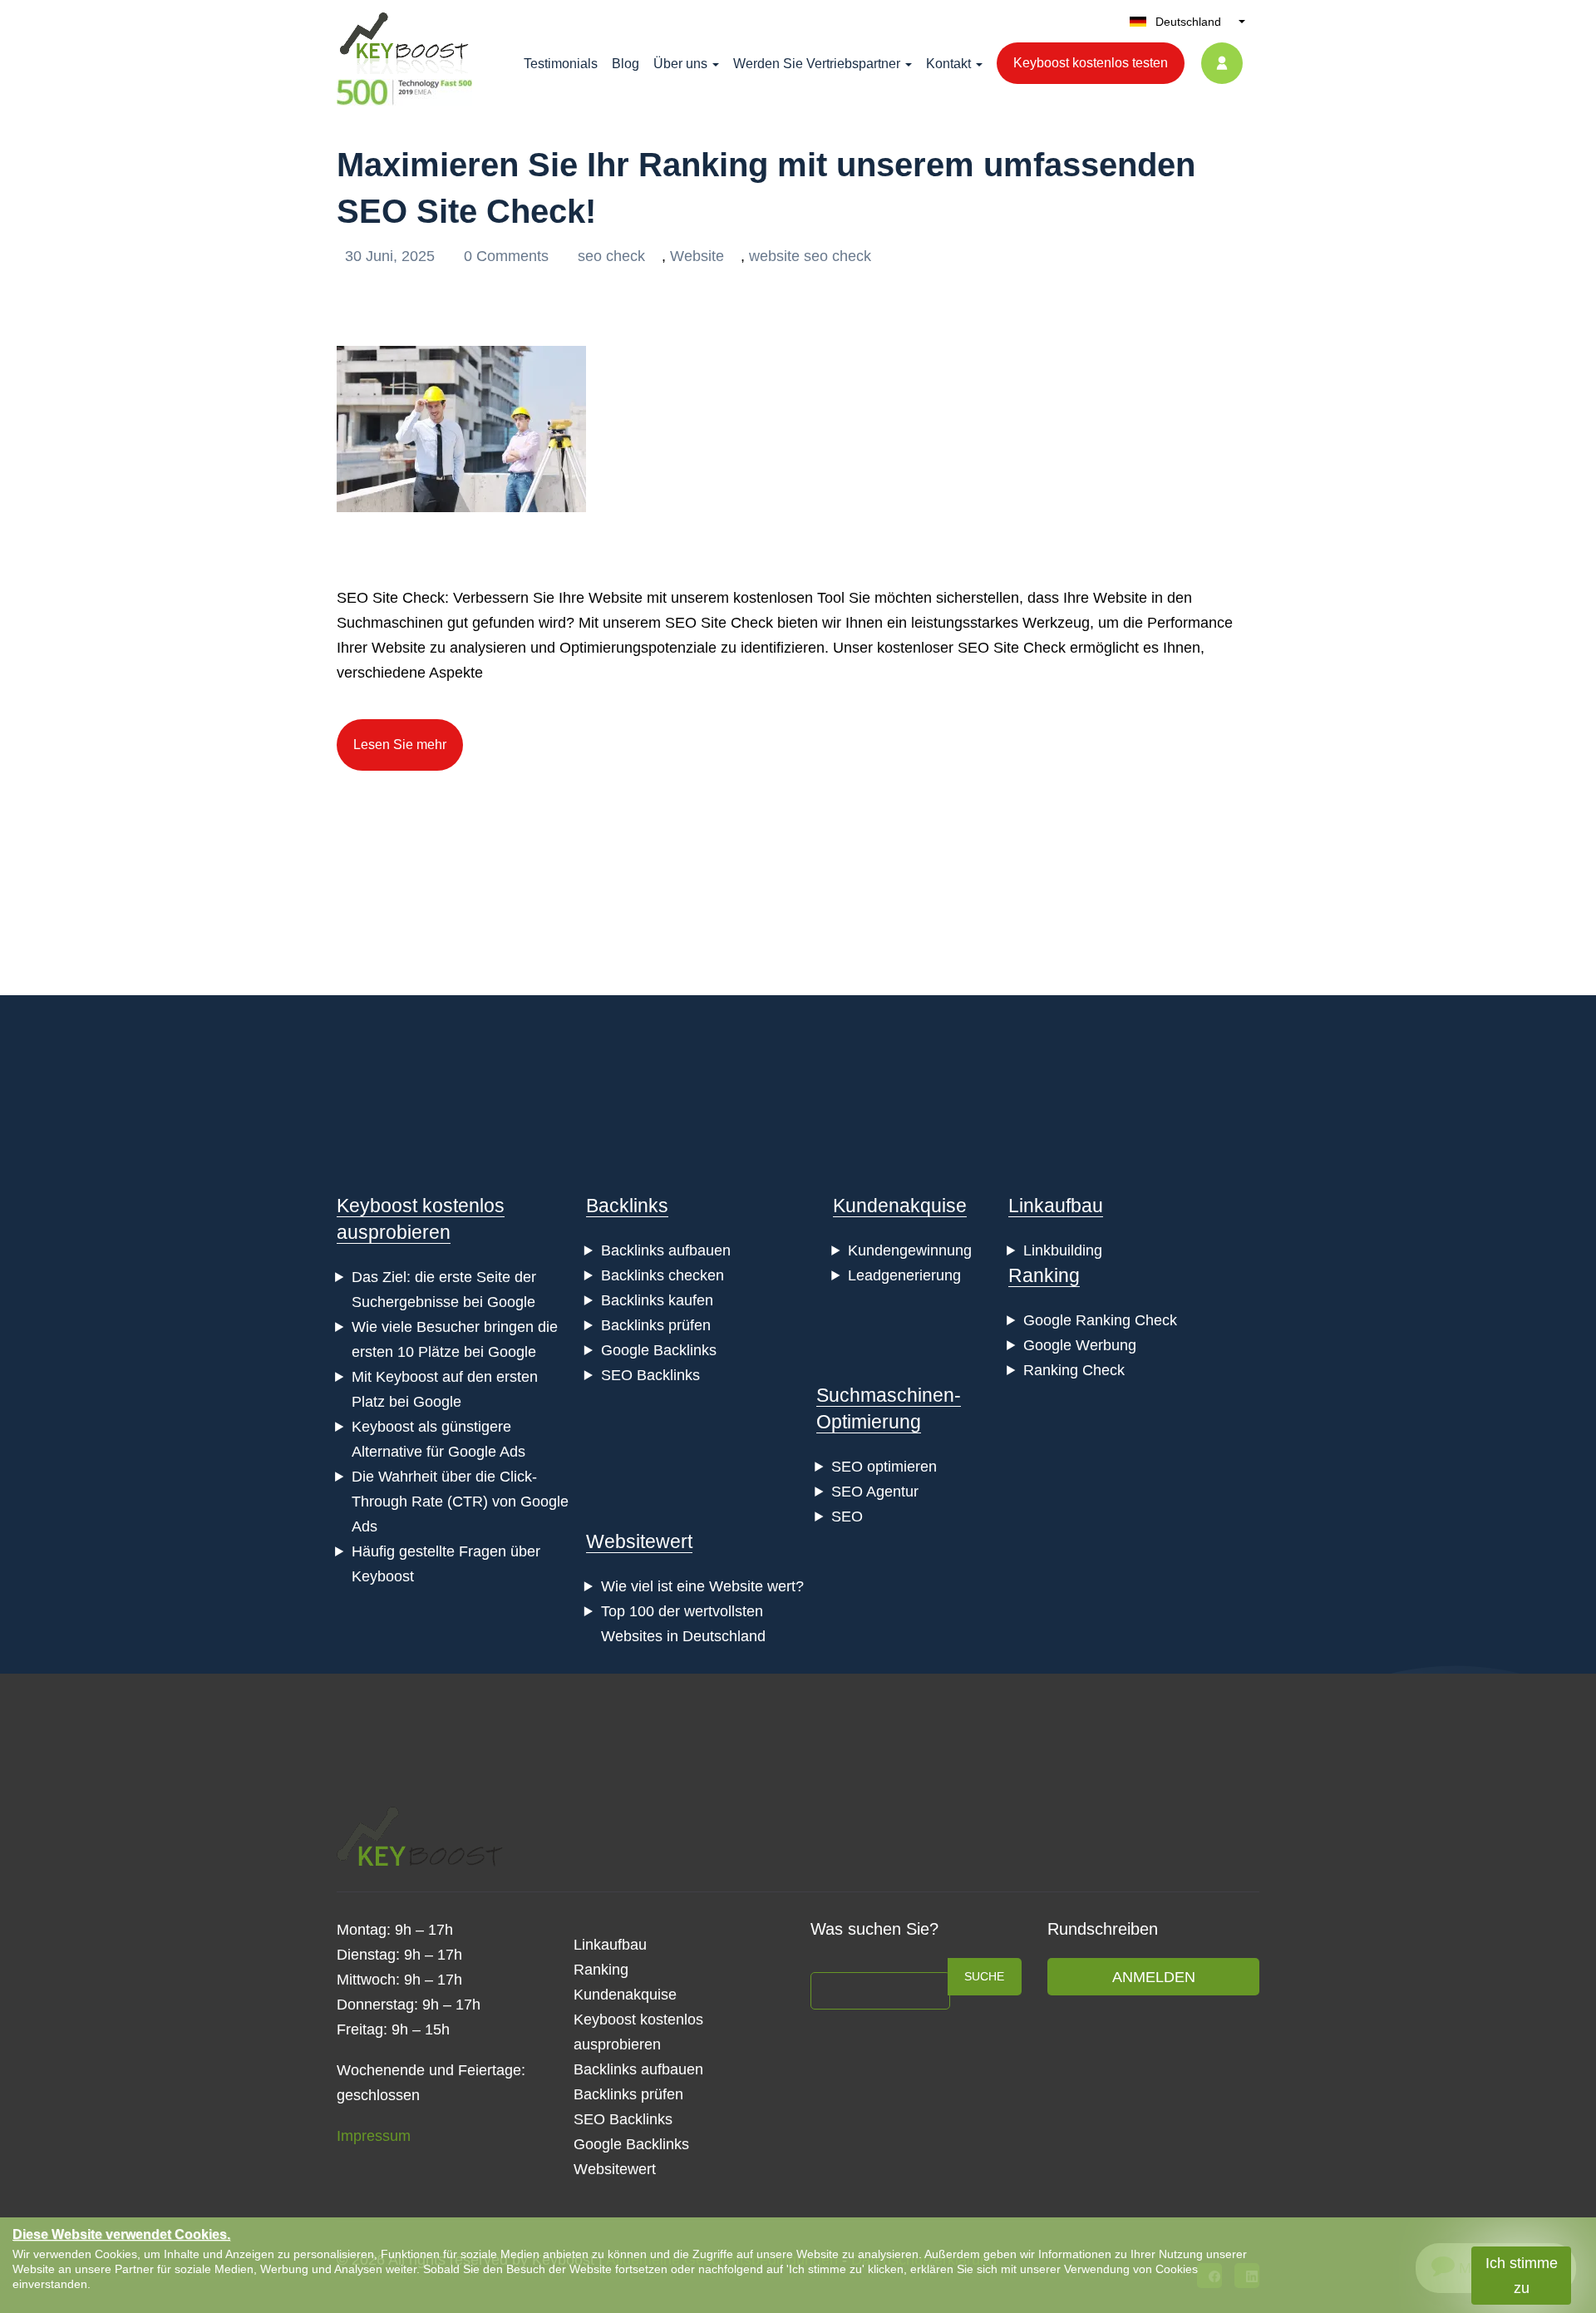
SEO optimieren (884, 1467)
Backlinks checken (663, 1275)
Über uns (680, 64)
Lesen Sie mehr (400, 745)
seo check (611, 256)
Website (697, 256)
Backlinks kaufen (657, 1300)
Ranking (1044, 1275)
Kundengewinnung (910, 1250)
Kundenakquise (900, 1206)
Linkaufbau (1056, 1206)
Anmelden (1154, 1977)
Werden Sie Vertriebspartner (817, 64)
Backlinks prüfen (656, 1325)
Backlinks (627, 1206)
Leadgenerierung (904, 1275)
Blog (626, 64)
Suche (984, 1976)
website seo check (810, 256)
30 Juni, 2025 (392, 256)
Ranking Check (1074, 1370)
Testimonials (561, 64)
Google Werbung (1080, 1345)
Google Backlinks (659, 1350)
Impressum (374, 2136)
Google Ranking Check (1100, 1320)
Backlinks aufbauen (666, 1250)
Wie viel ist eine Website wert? (702, 1586)
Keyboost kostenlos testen (1091, 63)
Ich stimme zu (1522, 2276)
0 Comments (508, 256)
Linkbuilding (1063, 1250)
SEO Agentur (875, 1492)
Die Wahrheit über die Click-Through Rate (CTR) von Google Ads (460, 1502)
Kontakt (948, 64)
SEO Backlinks (650, 1375)
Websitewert (639, 1541)
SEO (847, 1517)
